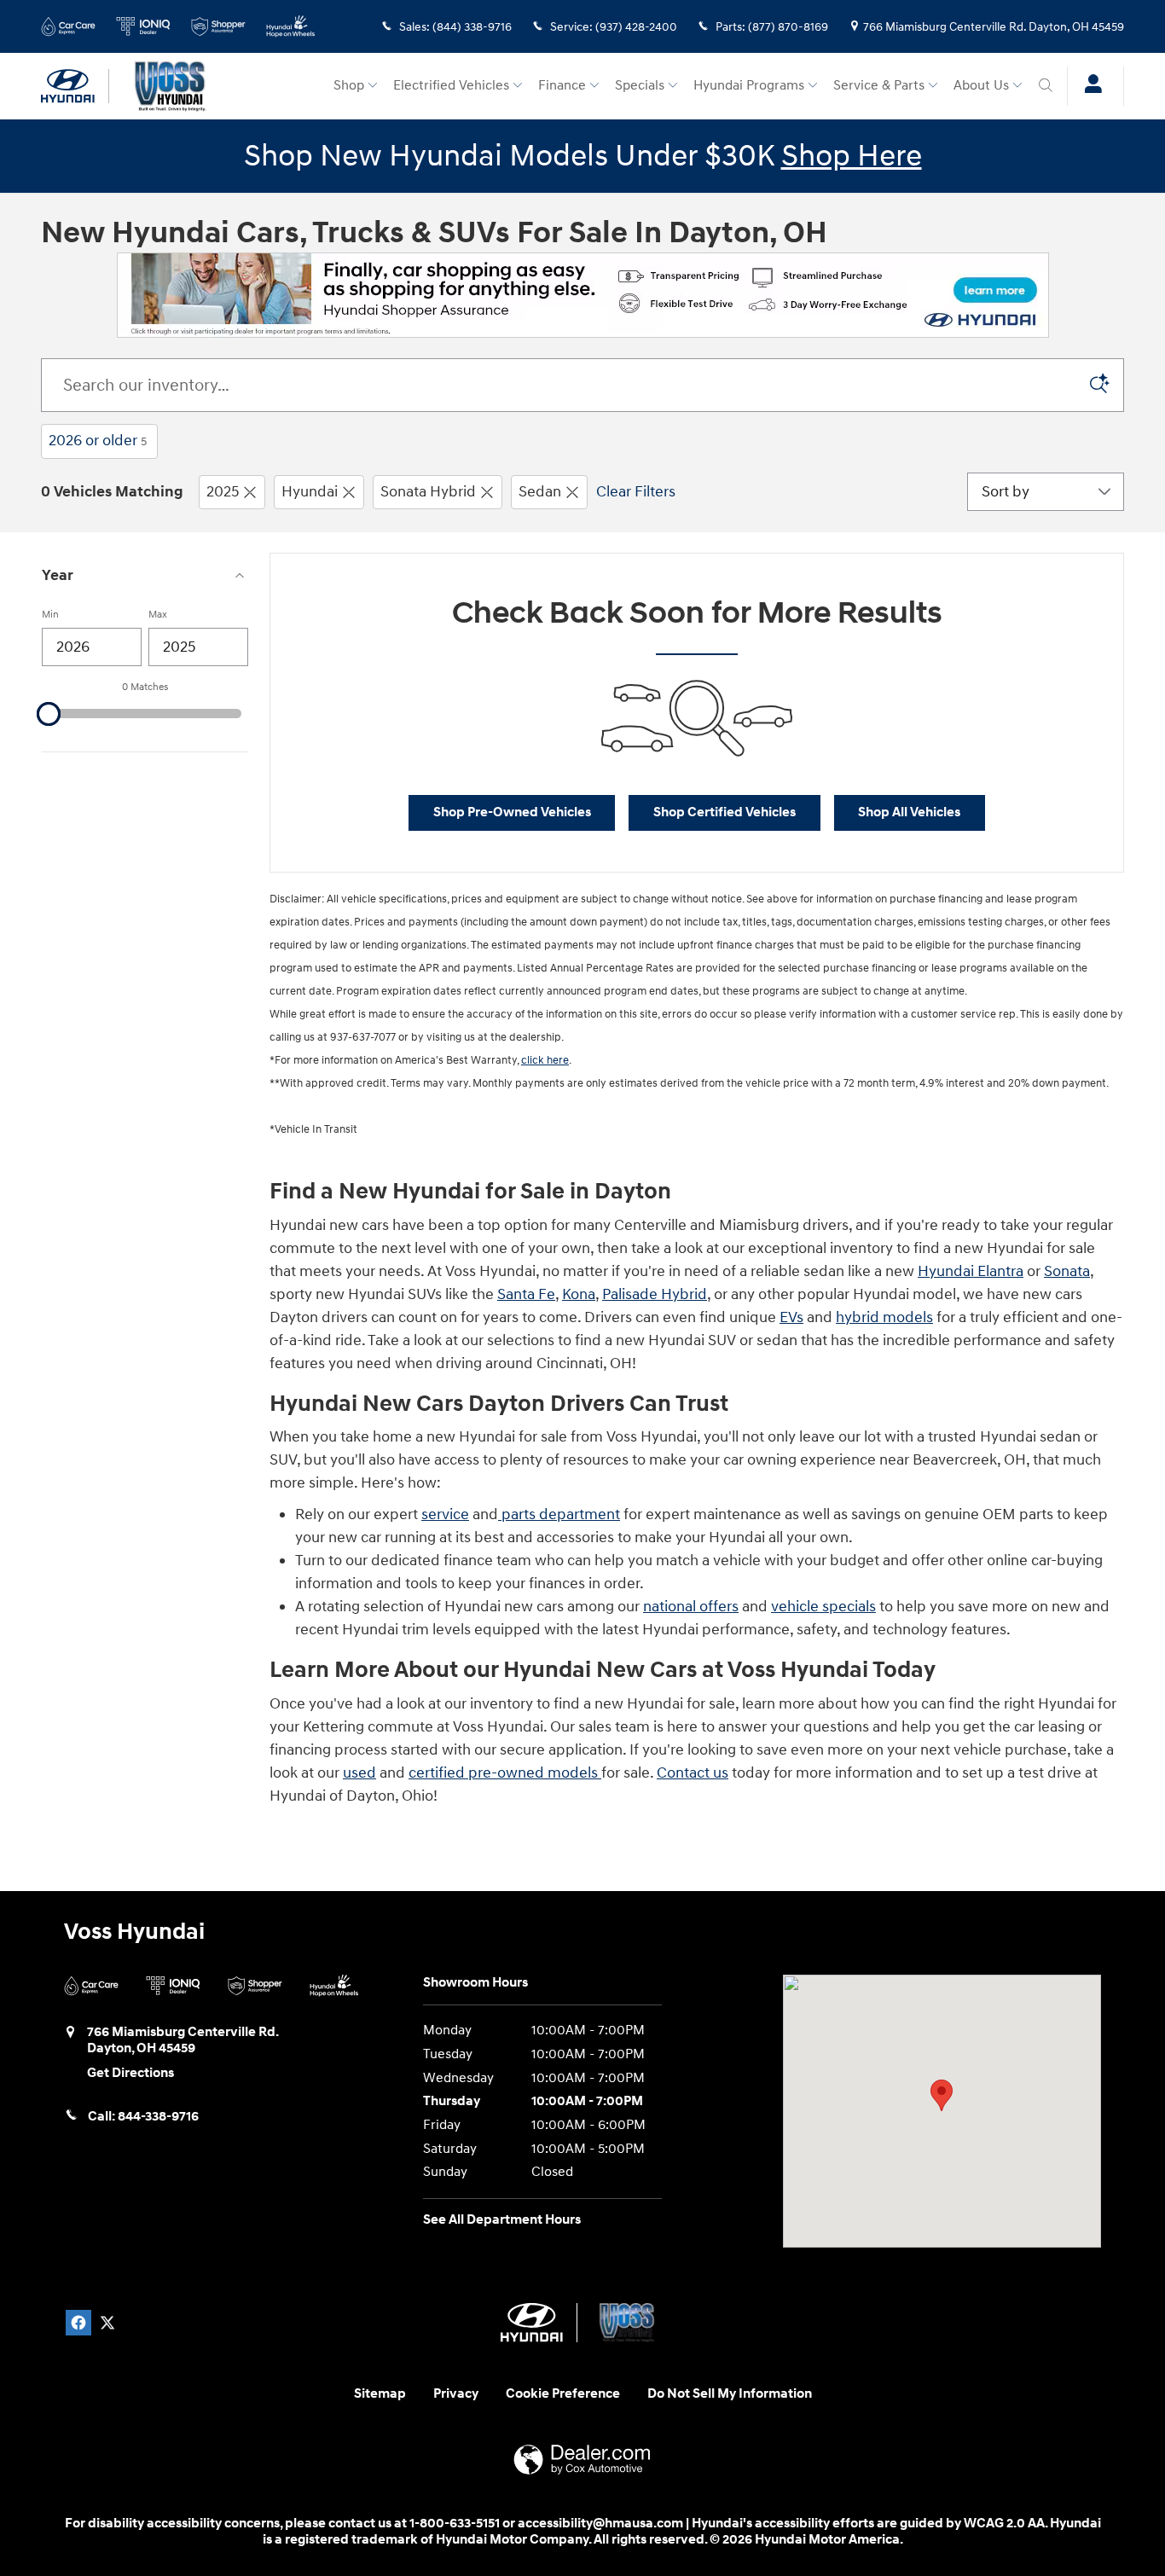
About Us (981, 86)
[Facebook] (78, 2323)
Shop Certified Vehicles (725, 812)
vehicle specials (823, 1607)
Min (50, 615)
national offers (691, 1607)
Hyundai (310, 492)
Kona (579, 1294)
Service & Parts (879, 86)
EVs (791, 1317)
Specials (640, 86)
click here (545, 1060)
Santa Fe (526, 1294)
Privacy (456, 2394)
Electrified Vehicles (451, 86)
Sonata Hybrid (428, 492)
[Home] (75, 86)
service (445, 1514)
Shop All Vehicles (909, 812)
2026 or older (98, 441)
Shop (349, 86)
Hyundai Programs (749, 86)
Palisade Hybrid (655, 1294)
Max (158, 615)
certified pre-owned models (505, 1773)
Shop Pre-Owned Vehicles (512, 812)
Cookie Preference (563, 2394)
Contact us (693, 1773)
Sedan (540, 492)
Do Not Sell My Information (730, 2394)
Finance (562, 86)
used (359, 1773)
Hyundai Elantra (971, 1271)
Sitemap (380, 2394)
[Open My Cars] (1089, 86)
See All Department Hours (502, 2220)
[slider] (49, 714)
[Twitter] (107, 2323)
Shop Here (852, 156)
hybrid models (884, 1317)
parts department (559, 1514)
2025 (223, 492)
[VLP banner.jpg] (583, 295)
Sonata (1067, 1271)
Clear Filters (636, 492)
